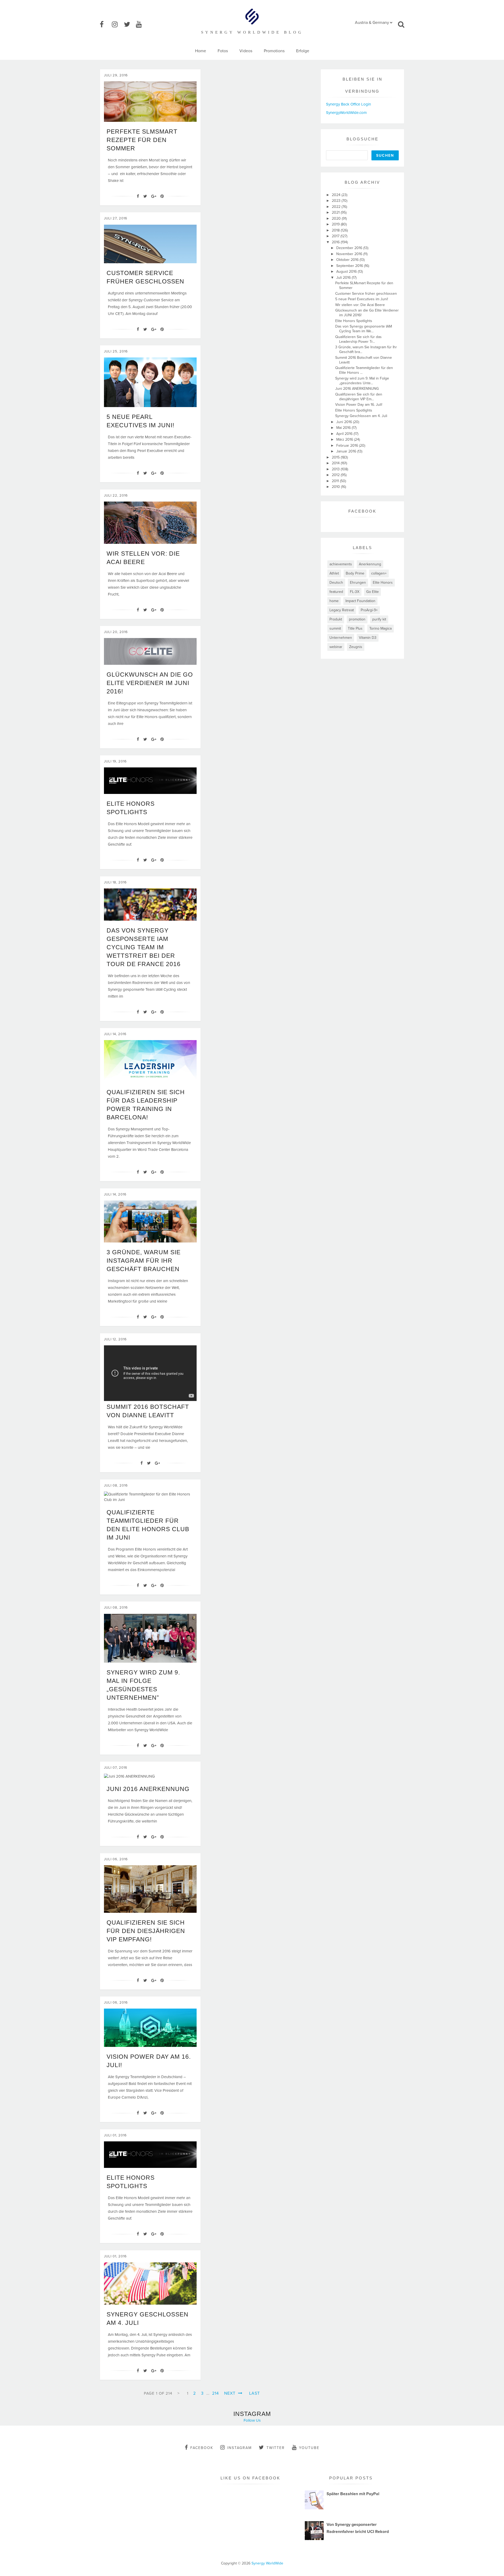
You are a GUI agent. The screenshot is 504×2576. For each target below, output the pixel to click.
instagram (240, 2448)
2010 (336, 487)
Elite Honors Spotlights (354, 321)
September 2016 (350, 266)
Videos (246, 51)
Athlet (334, 573)
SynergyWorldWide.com (346, 113)
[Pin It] (162, 196)
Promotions (274, 51)
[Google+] (154, 196)
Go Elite (372, 592)
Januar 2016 (347, 451)
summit (335, 628)
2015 (336, 457)
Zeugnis (356, 647)
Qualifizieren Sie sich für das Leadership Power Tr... (358, 339)
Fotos (223, 51)
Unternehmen (341, 638)
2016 (336, 242)
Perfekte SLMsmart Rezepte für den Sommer (142, 140)
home (334, 601)
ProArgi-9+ (369, 610)
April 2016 (345, 434)
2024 (337, 195)
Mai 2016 (344, 428)
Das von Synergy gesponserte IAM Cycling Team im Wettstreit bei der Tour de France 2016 (144, 947)
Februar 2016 (348, 446)
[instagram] (117, 25)
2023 (337, 201)
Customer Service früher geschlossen (366, 294)
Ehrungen (358, 583)
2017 (336, 236)
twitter (276, 2448)
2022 (337, 207)
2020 (337, 218)
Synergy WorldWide (267, 2563)
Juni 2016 (345, 422)
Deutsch (336, 583)
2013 (336, 469)
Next (230, 2393)
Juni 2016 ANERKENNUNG (148, 1789)
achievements (341, 564)
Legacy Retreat (342, 610)
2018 (336, 230)
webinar (336, 647)
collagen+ (379, 573)
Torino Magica (380, 628)
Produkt (336, 619)
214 (216, 2393)
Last (254, 2393)
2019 (336, 224)
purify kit (379, 619)
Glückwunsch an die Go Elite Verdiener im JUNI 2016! (150, 683)
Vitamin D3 (368, 638)
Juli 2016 (344, 278)
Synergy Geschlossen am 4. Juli (361, 416)
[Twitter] (145, 196)
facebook (202, 2448)
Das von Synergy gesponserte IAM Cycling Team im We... (364, 329)
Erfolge (303, 51)
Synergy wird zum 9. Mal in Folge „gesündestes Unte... (362, 381)
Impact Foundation (360, 601)
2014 (336, 463)
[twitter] (129, 25)
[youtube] (141, 25)
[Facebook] (138, 196)
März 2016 (345, 439)
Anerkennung (370, 564)
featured (336, 592)
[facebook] (105, 25)
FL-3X (355, 592)
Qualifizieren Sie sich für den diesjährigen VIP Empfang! (146, 1931)
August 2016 (347, 272)
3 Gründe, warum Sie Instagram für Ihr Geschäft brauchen (144, 1261)
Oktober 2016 (348, 260)
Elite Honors (383, 583)
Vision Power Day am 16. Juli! (359, 405)
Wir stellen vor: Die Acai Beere (360, 305)
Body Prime (355, 573)
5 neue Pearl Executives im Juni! (362, 299)
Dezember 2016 (350, 248)
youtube (309, 2448)
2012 (336, 475)
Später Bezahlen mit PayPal (353, 2494)
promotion (357, 619)
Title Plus (355, 628)
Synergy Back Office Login (348, 104)
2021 (336, 212)
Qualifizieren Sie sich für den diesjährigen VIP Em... (359, 397)
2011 (336, 481)
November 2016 (350, 254)
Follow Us (252, 2420)
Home (201, 51)
